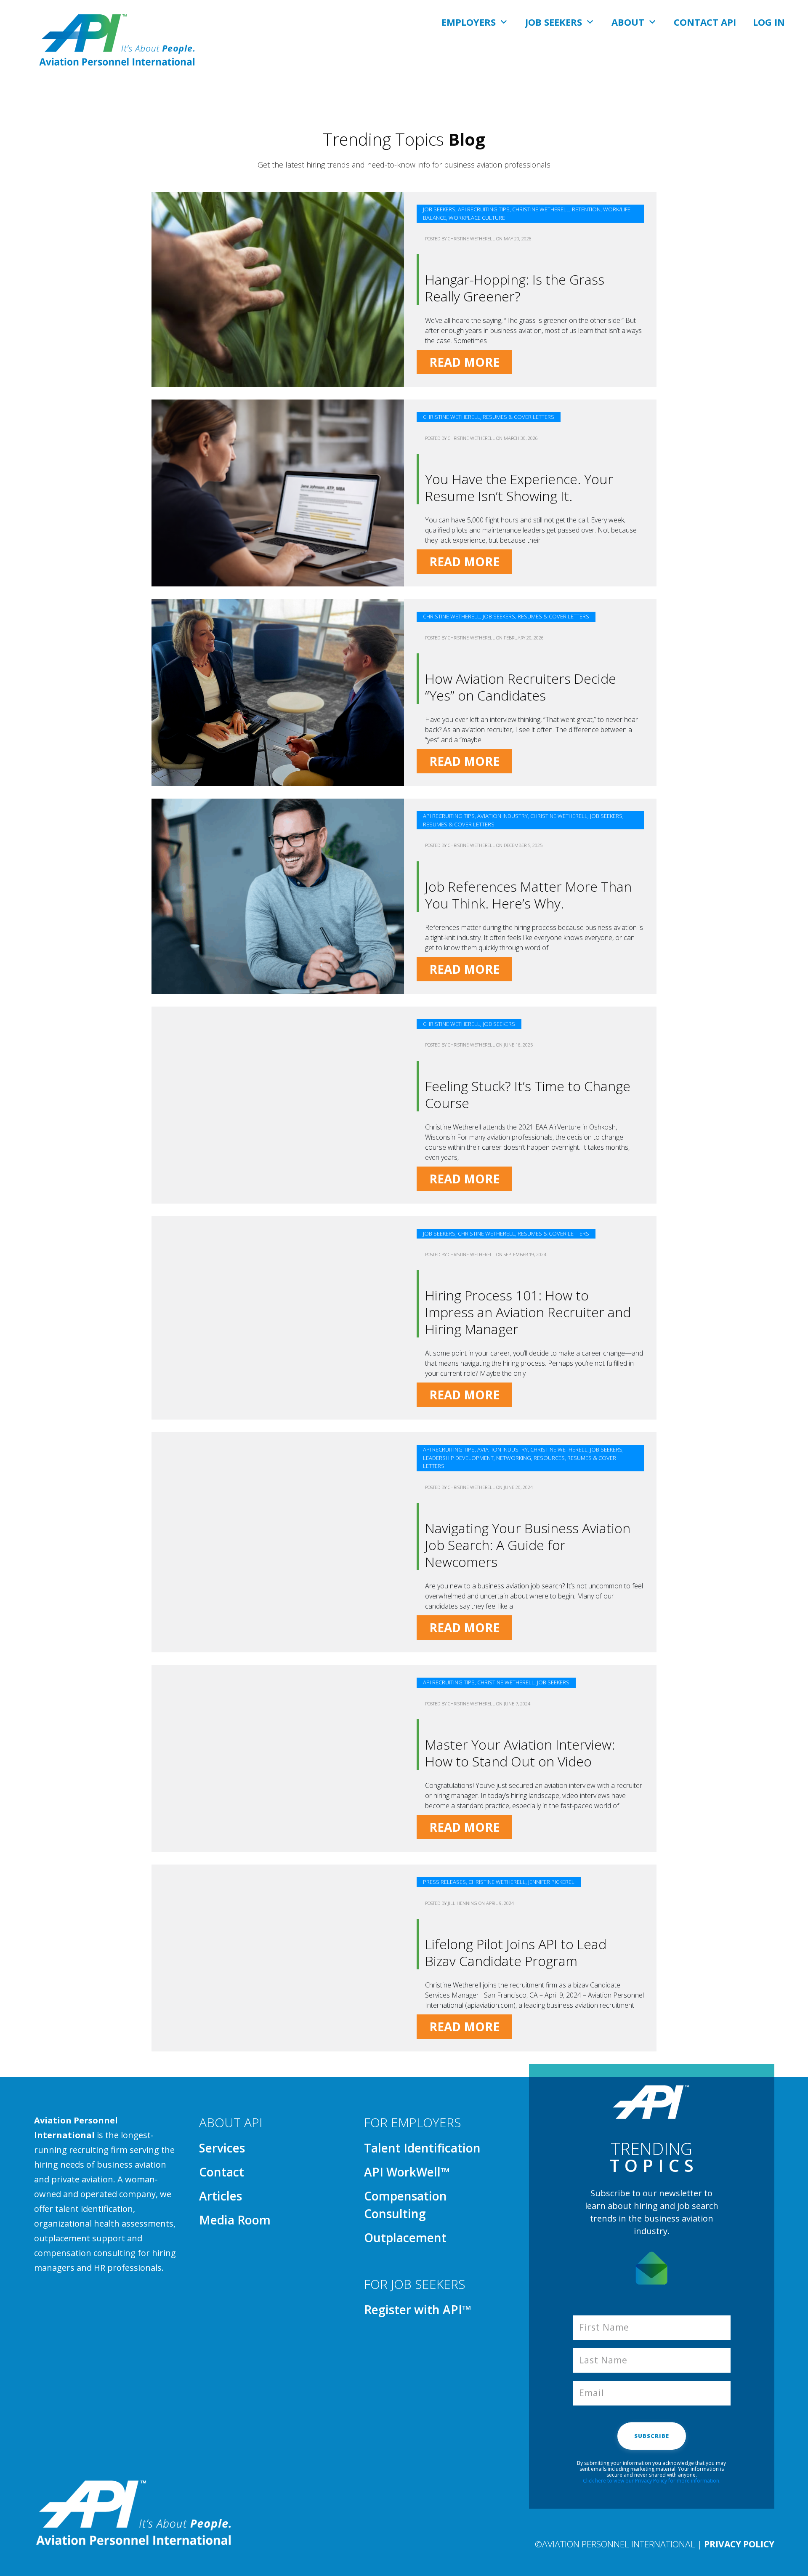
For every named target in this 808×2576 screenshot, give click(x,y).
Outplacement (405, 2238)
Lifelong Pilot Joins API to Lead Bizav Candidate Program (516, 1952)
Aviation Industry (502, 816)
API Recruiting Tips (484, 209)
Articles (221, 2196)
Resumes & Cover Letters (518, 417)
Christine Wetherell (541, 209)
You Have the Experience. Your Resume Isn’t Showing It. (519, 487)
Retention (586, 209)
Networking (514, 1458)
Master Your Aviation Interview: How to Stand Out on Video (520, 1753)
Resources (549, 1458)
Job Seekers (439, 209)
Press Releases (444, 1882)
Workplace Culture (477, 218)
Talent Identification (422, 2148)
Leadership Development (458, 1458)
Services (222, 2148)
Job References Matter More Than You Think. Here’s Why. (528, 895)
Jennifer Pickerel (551, 1882)
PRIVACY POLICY (739, 2544)
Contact (222, 2172)
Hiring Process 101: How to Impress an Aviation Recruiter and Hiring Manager (528, 1312)
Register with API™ (418, 2310)
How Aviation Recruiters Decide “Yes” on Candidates (521, 687)
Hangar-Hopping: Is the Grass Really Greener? (515, 288)
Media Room (235, 2220)
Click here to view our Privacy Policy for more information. (652, 2481)
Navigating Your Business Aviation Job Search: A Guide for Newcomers (528, 1545)
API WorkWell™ (407, 2172)
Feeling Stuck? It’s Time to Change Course (528, 1094)
